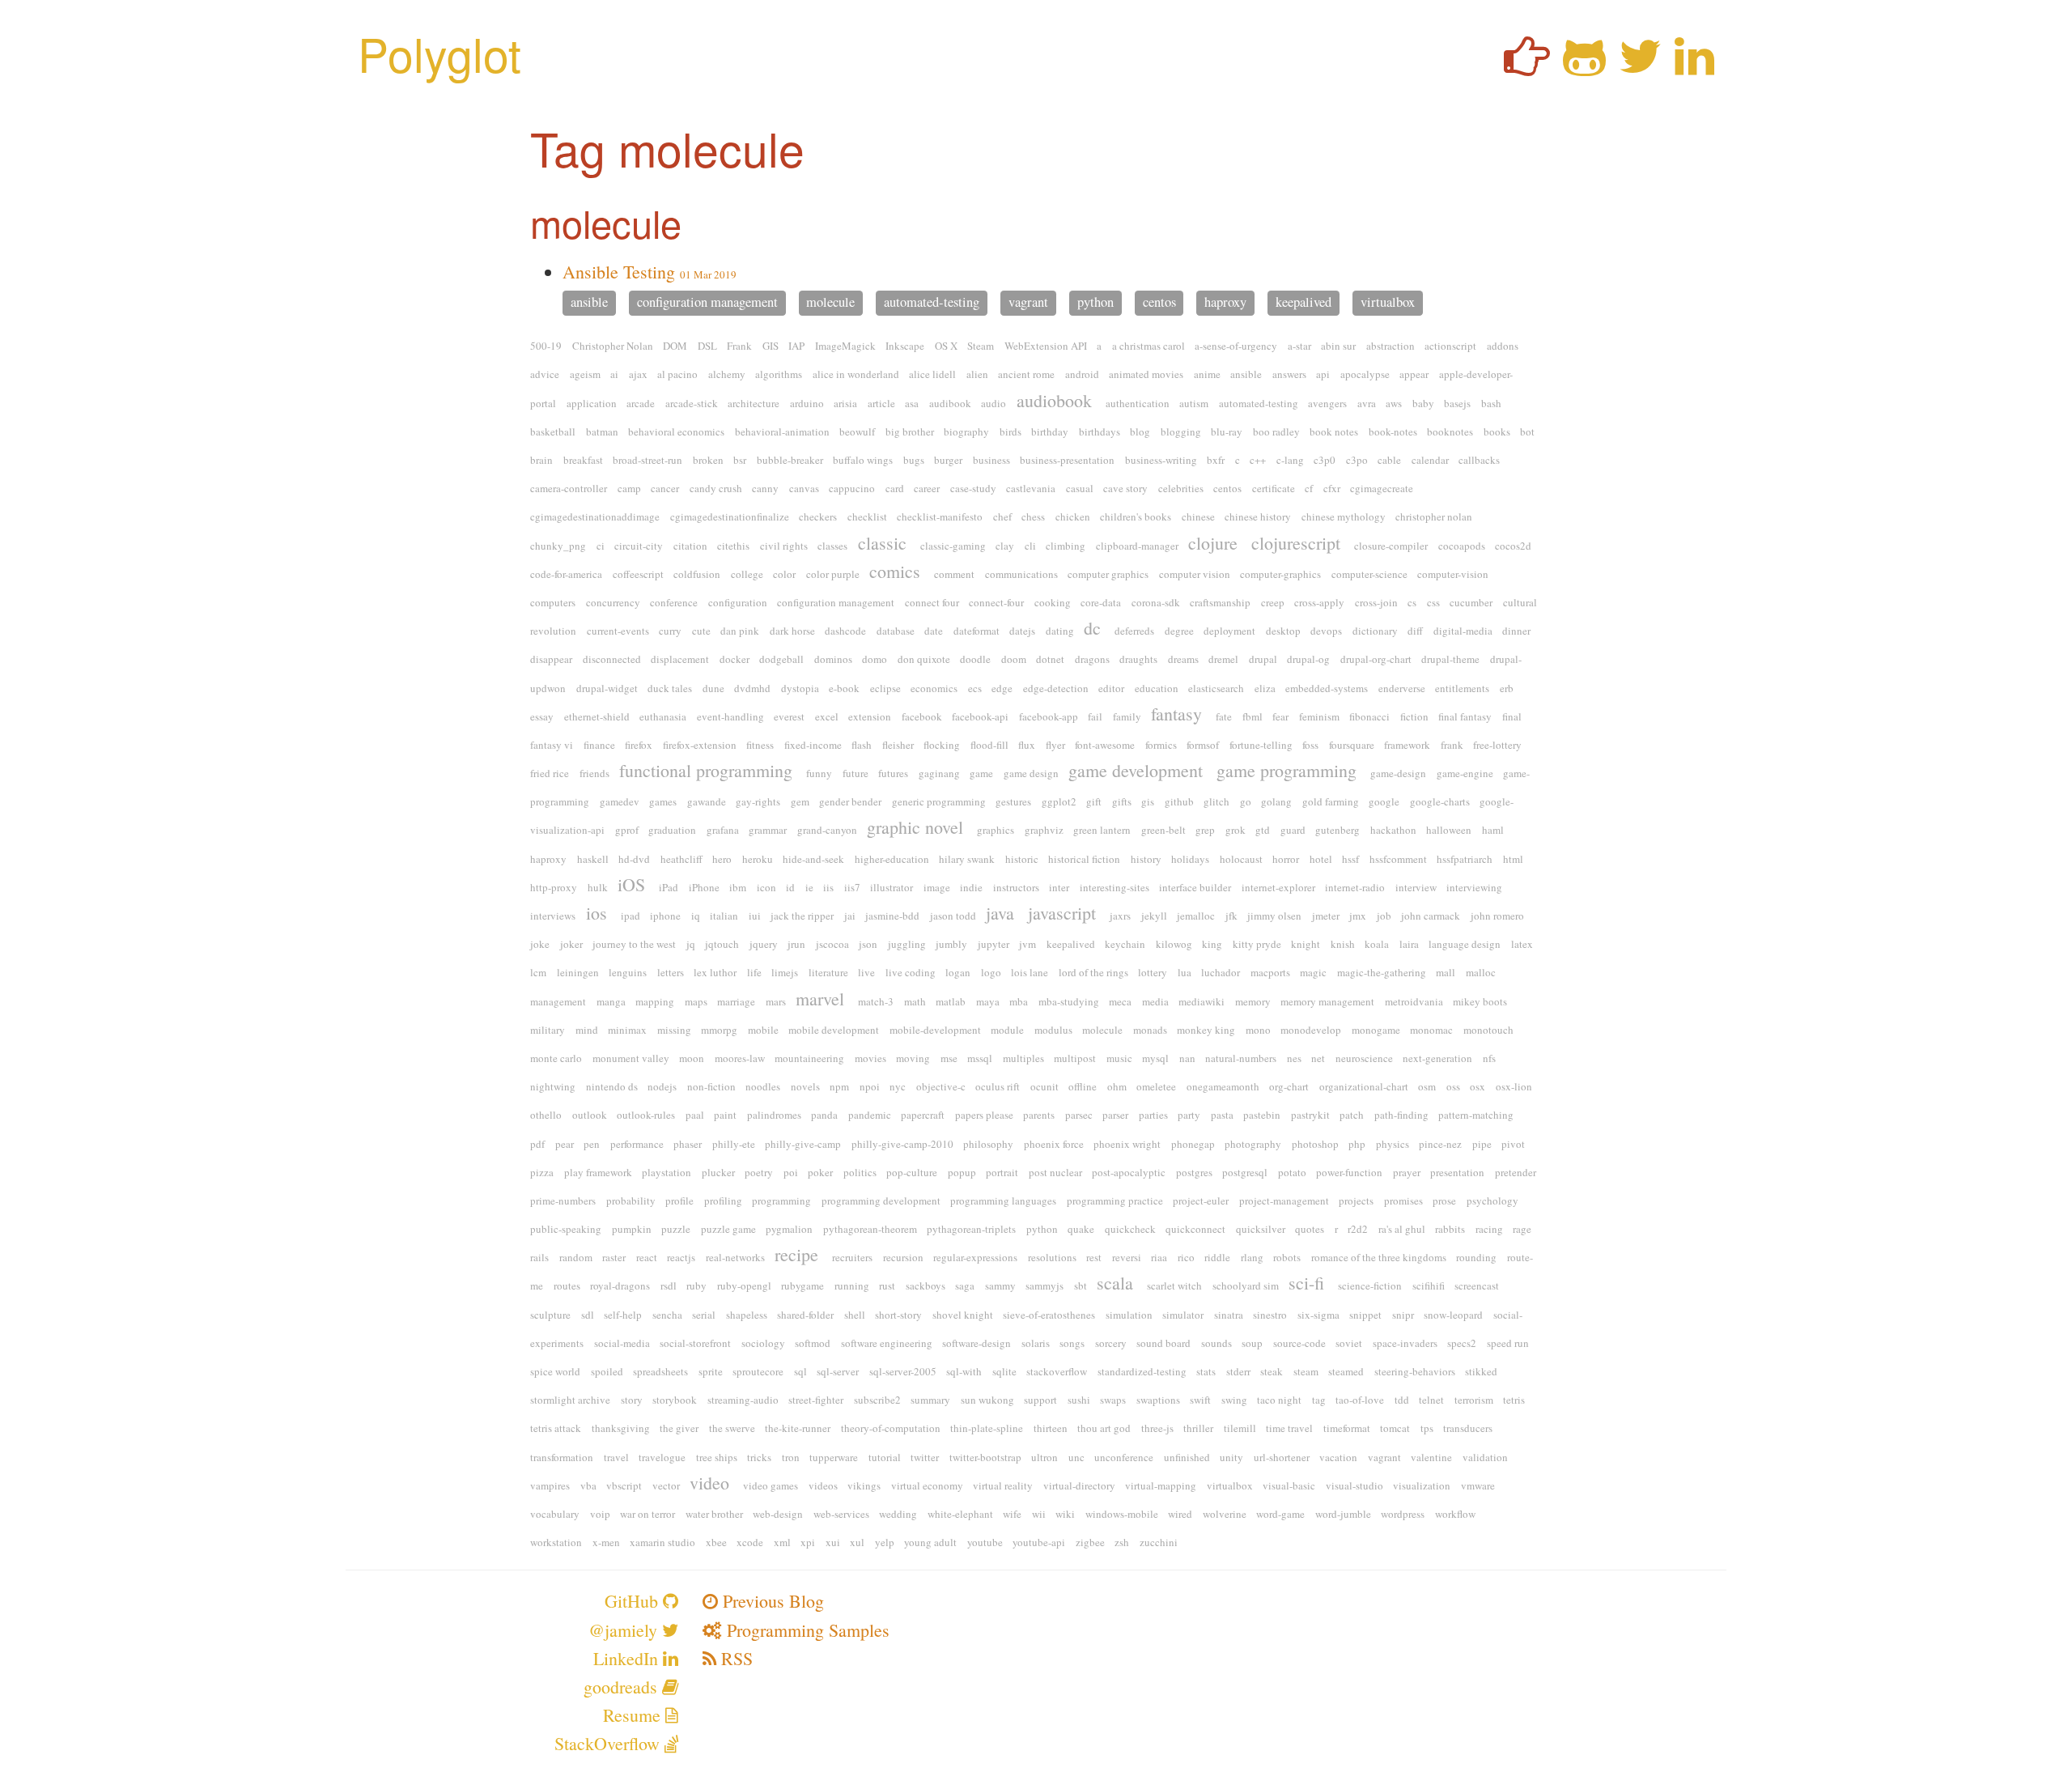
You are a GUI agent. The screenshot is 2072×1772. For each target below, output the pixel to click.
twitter (925, 1457)
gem (800, 801)
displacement (680, 659)
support (1040, 1400)
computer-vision (1453, 574)
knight (1306, 944)
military (548, 1030)
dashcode (845, 631)
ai (614, 374)
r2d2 (1358, 1229)
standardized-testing (1142, 1371)
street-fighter (816, 1400)
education (1157, 688)
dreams (1183, 659)
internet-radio (1355, 887)
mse (949, 1058)
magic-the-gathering (1382, 972)
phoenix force (1054, 1144)
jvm (1028, 944)
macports (1270, 972)
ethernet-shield (597, 716)
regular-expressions (975, 1257)
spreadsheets (660, 1371)
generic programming (939, 801)
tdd (1402, 1400)
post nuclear (1055, 1172)
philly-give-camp (803, 1144)
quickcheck (1130, 1229)
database (896, 631)
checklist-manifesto (940, 516)
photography (1253, 1144)
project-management (1284, 1200)
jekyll (1154, 916)
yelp (885, 1542)
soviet (1349, 1343)
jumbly (951, 944)
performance (637, 1144)
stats (1206, 1371)
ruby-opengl (744, 1285)
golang (1276, 801)
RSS (735, 1658)
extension (870, 716)
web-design (778, 1514)
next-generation (1437, 1058)
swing (1234, 1400)
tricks (759, 1457)
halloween (1449, 830)
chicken (1073, 516)
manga (611, 1001)
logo (991, 972)
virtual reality (1003, 1485)
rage (1522, 1229)
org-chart (1289, 1086)
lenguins (628, 972)
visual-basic (1289, 1485)
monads (1150, 1030)
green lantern (1102, 830)
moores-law (740, 1058)
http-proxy (554, 887)
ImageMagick (845, 346)
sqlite (1004, 1371)
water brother (714, 1514)
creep (1273, 602)
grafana (723, 830)
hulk (598, 887)
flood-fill (989, 745)
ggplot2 (1059, 801)
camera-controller (569, 488)
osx (1478, 1086)
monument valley (631, 1058)
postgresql (1245, 1172)
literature (828, 972)
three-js (1157, 1428)
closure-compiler (1391, 546)
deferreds (1134, 631)
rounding (1476, 1257)
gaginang (939, 773)
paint (725, 1115)
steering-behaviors (1415, 1371)
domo (875, 659)
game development (1136, 770)
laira (1409, 944)
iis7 (852, 887)
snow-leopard (1453, 1315)
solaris (1036, 1343)
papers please (984, 1115)
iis (828, 887)
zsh (1122, 1542)
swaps (1113, 1400)
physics (1393, 1144)
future (856, 773)
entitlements (1462, 688)
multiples (1023, 1058)
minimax (627, 1030)
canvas (804, 488)
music (1119, 1058)
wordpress (1403, 1514)
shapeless (747, 1315)
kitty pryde (1257, 944)
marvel (820, 999)
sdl (588, 1315)
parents (1039, 1115)
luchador (1221, 972)
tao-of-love (1360, 1400)
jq (691, 944)
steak (1272, 1371)
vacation (1338, 1457)
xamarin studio (662, 1542)
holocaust (1241, 859)
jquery (764, 944)
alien (977, 374)
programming (781, 1200)
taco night (1279, 1400)
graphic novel (915, 827)
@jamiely (625, 1630)
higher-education (892, 859)
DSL (707, 346)
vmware (1478, 1485)
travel (616, 1457)
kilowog (1174, 944)
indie (971, 887)
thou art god (1104, 1428)
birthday (1050, 431)
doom (1014, 659)
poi (791, 1172)
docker (735, 659)
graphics (996, 830)
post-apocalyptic (1129, 1172)
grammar (768, 830)
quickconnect (1195, 1229)
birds (1011, 431)
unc (1076, 1457)
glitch (1216, 801)
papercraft (923, 1115)
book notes (1334, 431)
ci (601, 546)
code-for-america (566, 574)
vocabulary (555, 1514)
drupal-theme (1450, 659)
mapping (655, 1001)
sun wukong (987, 1400)
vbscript (624, 1485)
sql (800, 1371)
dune (713, 688)
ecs (975, 688)
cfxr (1332, 488)
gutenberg (1337, 830)
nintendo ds (612, 1086)
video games (771, 1485)
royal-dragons (620, 1285)
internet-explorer (1278, 887)
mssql (980, 1058)
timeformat (1347, 1428)
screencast (1477, 1285)
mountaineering (809, 1058)
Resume (634, 1715)
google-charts (1440, 801)
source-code (1299, 1343)
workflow (1455, 1514)
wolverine (1225, 1514)
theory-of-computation (891, 1428)
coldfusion (697, 574)
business (991, 460)
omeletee (1156, 1086)
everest (789, 716)
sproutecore (758, 1371)
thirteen (1051, 1428)
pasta (1222, 1115)
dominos (833, 659)
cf (1309, 488)
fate (1224, 716)
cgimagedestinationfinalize (730, 516)
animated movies (1146, 374)
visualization (1422, 1485)
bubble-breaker (790, 460)
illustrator (892, 887)
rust (887, 1285)
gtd (1263, 830)
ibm (738, 887)
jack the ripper (802, 916)
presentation (1457, 1172)
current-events (618, 631)
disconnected (612, 659)
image (937, 887)
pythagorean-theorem (870, 1229)
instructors (1016, 887)
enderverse (1402, 688)
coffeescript (638, 574)
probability (631, 1200)
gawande (707, 801)
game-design (1398, 773)
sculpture (550, 1315)
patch (1352, 1115)
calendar (1430, 460)
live (866, 972)
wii (1039, 1514)
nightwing (553, 1086)
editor (1111, 688)
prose (1444, 1200)
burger (948, 460)
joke (540, 944)
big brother (910, 431)
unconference (1124, 1457)
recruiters (852, 1257)
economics (934, 688)
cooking (1053, 602)
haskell (593, 859)
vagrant (1028, 303)
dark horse (792, 631)
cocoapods (1462, 546)
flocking (942, 745)
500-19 (546, 346)
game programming (1287, 770)
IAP (796, 346)
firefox (639, 745)
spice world (555, 1371)
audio (994, 403)
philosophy (988, 1144)
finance (599, 745)
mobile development (834, 1030)
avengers (1327, 403)
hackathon (1393, 830)
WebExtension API (1046, 346)
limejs (785, 972)
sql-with (964, 1371)
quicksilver (1261, 1229)
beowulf (857, 431)
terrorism (1474, 1400)
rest (1094, 1257)
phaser (688, 1144)
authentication (1138, 403)
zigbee (1090, 1542)
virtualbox (1388, 303)
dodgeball (781, 659)
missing (674, 1030)
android (1082, 374)
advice (545, 374)
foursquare (1352, 745)
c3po (1357, 460)
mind (587, 1030)
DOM (675, 346)
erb (1507, 688)
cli (1030, 546)
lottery (1153, 972)
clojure (1213, 543)
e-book (844, 688)
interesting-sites (1115, 887)
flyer (1055, 745)
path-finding (1401, 1115)
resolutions (1052, 1257)
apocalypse (1365, 374)
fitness (760, 745)
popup (962, 1172)
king (1212, 944)
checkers (818, 516)
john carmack (1431, 916)
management (558, 1001)
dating (1060, 631)
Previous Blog (771, 1601)
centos (1159, 303)
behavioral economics (676, 431)
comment (954, 574)
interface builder (1195, 887)
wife (1012, 1514)
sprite (711, 1371)
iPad (669, 887)
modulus (1053, 1030)
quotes (1310, 1229)
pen (592, 1144)
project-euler (1201, 1200)
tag (1319, 1400)
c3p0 (1325, 460)
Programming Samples (806, 1630)
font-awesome (1105, 745)
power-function (1349, 1172)
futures (893, 773)
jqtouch (722, 944)
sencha (667, 1315)
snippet (1365, 1315)
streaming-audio (743, 1400)
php (1357, 1144)
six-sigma (1318, 1315)
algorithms (779, 374)
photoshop (1315, 1144)
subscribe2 (877, 1400)
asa (912, 403)
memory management (1327, 1001)
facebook (922, 716)
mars (776, 1001)
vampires (550, 1485)
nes (1294, 1058)
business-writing (1161, 460)
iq (696, 916)
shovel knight (963, 1315)
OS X (946, 346)
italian (724, 916)
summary (930, 1400)
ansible (589, 303)
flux (1027, 745)
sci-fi (1306, 1283)
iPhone (704, 887)
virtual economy (927, 1485)
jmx (1358, 916)
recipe (796, 1254)
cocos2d (1513, 546)
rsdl (669, 1285)
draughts (1138, 659)
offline (1083, 1086)
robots (1287, 1257)
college (747, 574)
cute (701, 631)
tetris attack (556, 1428)
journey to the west (634, 944)
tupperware (834, 1457)
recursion (903, 1257)
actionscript (1450, 346)
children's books (1136, 516)
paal (695, 1115)
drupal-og (1308, 659)
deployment (1229, 631)
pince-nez (1440, 1144)
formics (1161, 745)
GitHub (634, 1601)
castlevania (1031, 488)
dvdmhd (752, 688)
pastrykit (1310, 1115)
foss (1310, 745)
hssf (1350, 859)
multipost (1075, 1058)
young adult (930, 1542)
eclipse (885, 688)
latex (1522, 944)
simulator (1183, 1315)
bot (1527, 431)
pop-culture (912, 1172)
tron (791, 1457)
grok (1236, 830)
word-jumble (1343, 1514)
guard (1293, 830)
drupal (1263, 659)
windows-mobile (1122, 1514)
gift (1094, 801)
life (754, 972)
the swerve (732, 1428)
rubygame (802, 1285)
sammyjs (1044, 1285)
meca (1120, 1001)
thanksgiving (621, 1428)
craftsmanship (1220, 602)
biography (966, 431)
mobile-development (935, 1030)
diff (1415, 631)
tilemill (1240, 1428)
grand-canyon (827, 830)
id (790, 887)
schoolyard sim (1246, 1285)
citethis (733, 546)
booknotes (1450, 431)
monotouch (1488, 1030)
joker (571, 944)
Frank (739, 346)
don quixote (924, 659)
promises (1403, 1200)
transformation (562, 1457)
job (1384, 916)
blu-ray (1227, 431)
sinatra (1229, 1315)
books (1497, 431)
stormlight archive (570, 1400)
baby (1423, 403)
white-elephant (960, 1514)
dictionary (1375, 631)
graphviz (1044, 830)
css (1433, 602)
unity (1231, 1457)
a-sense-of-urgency (1236, 346)
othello (546, 1115)
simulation (1129, 1315)
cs (1412, 602)
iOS (631, 884)
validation (1485, 1457)
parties (1153, 1115)
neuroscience (1364, 1058)
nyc (898, 1086)
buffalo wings (863, 460)
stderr (1238, 1371)
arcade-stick (692, 403)
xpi (808, 1542)
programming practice (1115, 1200)
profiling (723, 1200)
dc (1092, 628)
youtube (985, 1542)
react (647, 1257)
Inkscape (905, 346)
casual (1080, 488)
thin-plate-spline (987, 1428)
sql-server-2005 (903, 1371)
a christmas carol (1149, 346)
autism (1194, 403)
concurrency (613, 602)
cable (1389, 460)
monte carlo (556, 1058)
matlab (951, 1001)
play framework (598, 1172)
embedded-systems (1327, 688)
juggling (907, 944)
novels (805, 1086)
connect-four (996, 602)
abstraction (1391, 346)
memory (1253, 1001)
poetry (759, 1172)
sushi (1079, 1400)
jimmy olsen (1274, 916)
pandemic (870, 1115)
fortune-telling (1261, 745)
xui (833, 1542)
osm (1427, 1086)
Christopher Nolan (613, 346)
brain (541, 460)
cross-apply (1319, 602)
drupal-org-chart (1376, 659)
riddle (1217, 1257)
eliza (1265, 688)
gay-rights (758, 801)
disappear (551, 659)
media (1155, 1001)
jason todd (953, 916)
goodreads (623, 1687)
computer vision (1195, 574)
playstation (667, 1172)
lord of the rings (1093, 972)
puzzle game (728, 1229)
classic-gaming (953, 546)
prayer (1407, 1172)
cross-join (1376, 602)
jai (850, 916)
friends (594, 773)
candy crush (716, 488)
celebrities (1181, 488)
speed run (1508, 1343)
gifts (1122, 801)
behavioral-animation (782, 431)
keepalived (1303, 303)
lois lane (1030, 972)
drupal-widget (607, 688)
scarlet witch (1174, 1285)
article (881, 403)
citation (690, 546)
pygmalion (789, 1229)
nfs (1489, 1058)
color (784, 574)
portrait (1002, 1172)
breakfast (583, 460)
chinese (1198, 516)
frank (1452, 745)
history (1146, 859)
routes (567, 1285)
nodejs (662, 1086)
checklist (867, 516)
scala (1115, 1283)
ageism (585, 374)
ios (597, 913)
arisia (845, 403)
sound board (1163, 1343)
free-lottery (1497, 745)
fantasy (1176, 714)
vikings (864, 1485)
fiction (1414, 716)
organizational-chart (1364, 1086)
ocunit (1044, 1086)
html (1513, 859)
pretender (1516, 1172)
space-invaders (1405, 1343)
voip (600, 1514)
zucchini (1159, 1542)
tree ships (717, 1457)
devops (1326, 631)
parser (1115, 1115)
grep (1205, 830)
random (576, 1257)
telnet (1431, 1400)
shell (855, 1315)
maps (696, 1001)
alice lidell (932, 374)
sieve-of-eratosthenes (1049, 1315)
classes (832, 546)
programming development (881, 1200)
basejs (1457, 403)
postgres (1194, 1172)
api (1323, 374)
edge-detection (1056, 688)
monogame (1376, 1030)
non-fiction (711, 1086)
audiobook (1054, 400)
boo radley (1276, 431)
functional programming (706, 770)
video (709, 1483)
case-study (973, 488)
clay (1005, 546)
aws (1394, 403)
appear (1414, 374)
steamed (1346, 1371)
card (895, 488)
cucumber (1471, 602)
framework (1407, 745)
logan (958, 972)
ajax (638, 374)
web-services (841, 1514)
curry (670, 631)
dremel (1223, 659)
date (934, 631)
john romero (1497, 916)
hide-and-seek (813, 859)
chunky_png (558, 546)
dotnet (1050, 659)
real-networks (735, 1257)
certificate (1274, 488)
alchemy (727, 374)
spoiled (607, 1371)
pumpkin (632, 1229)
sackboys (926, 1285)
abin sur (1338, 346)
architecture (754, 403)
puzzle (676, 1229)
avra (1367, 403)
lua (1185, 972)
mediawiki (1202, 1001)
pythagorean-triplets (971, 1229)
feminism (1319, 716)
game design (1031, 773)
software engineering (887, 1343)
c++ (1258, 460)
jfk (1231, 916)
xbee (716, 1542)
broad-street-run (647, 460)
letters (671, 972)
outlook (590, 1115)
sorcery (1111, 1343)
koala (1377, 944)
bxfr (1216, 460)
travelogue (662, 1457)
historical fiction (1084, 859)
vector (666, 1485)
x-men (606, 1542)
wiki (1065, 1514)
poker (820, 1172)
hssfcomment (1398, 859)
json (868, 944)
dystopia (800, 688)
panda (824, 1115)
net (1318, 1058)
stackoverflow (1057, 1371)
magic (1313, 972)
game (981, 773)
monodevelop (1311, 1030)
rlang (1252, 1257)
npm (839, 1086)
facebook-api (980, 716)
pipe (1482, 1144)
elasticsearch (1216, 688)
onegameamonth (1223, 1086)
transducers (1468, 1428)
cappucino (852, 488)
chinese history (1258, 516)
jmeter (1326, 916)
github (1179, 801)
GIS (771, 346)
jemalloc (1196, 916)
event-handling (730, 716)
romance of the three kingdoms (1379, 1257)
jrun (796, 944)
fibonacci (1369, 716)
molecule (830, 303)
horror (1286, 859)
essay (542, 716)
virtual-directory (1079, 1485)
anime (1207, 374)
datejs (1022, 631)
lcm (538, 972)
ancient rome (1026, 374)
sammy (1000, 1285)
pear (565, 1144)
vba (588, 1485)
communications (1021, 574)
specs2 (1462, 1343)
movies (870, 1058)
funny (819, 773)
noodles (763, 1086)
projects (1356, 1200)
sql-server (838, 1371)
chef (1002, 516)
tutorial (885, 1457)
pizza (542, 1172)
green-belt (1163, 830)
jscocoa (832, 944)
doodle (975, 659)
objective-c (941, 1086)
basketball (553, 431)
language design (1465, 944)
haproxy (1225, 303)
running (852, 1285)
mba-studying (1069, 1001)
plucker (718, 1172)
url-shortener (1282, 1457)
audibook (950, 403)
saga (965, 1285)
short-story (898, 1315)
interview (1416, 887)
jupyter (994, 944)
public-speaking (566, 1229)
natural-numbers (1241, 1058)
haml (1493, 830)
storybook (675, 1400)
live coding (911, 972)
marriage (736, 1001)
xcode (750, 1542)
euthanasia (663, 716)
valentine (1431, 1457)
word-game (1280, 1514)
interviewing (1474, 887)
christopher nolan (1434, 516)
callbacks (1479, 460)
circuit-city (639, 546)
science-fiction (1370, 1285)
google (1384, 801)
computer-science (1369, 574)
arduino (807, 403)
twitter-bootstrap (985, 1457)
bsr (740, 460)
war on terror (647, 1514)
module (1007, 1030)
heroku (758, 859)
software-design (977, 1343)
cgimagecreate (1382, 488)
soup (1252, 1343)
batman (602, 431)
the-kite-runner (798, 1428)
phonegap (1193, 1144)
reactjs (681, 1257)
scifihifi (1429, 1285)
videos (823, 1485)
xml (782, 1542)
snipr (1403, 1315)
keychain (1125, 944)
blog (1140, 431)
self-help (623, 1315)
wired (1180, 1514)
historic (1022, 859)
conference (674, 602)
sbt (1081, 1285)
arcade (641, 403)
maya (988, 1001)
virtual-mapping (1161, 1485)
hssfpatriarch (1465, 859)
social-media (622, 1343)
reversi (1127, 1257)
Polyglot (439, 53)
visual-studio (1354, 1485)
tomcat (1395, 1428)
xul (857, 1542)
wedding (898, 1514)
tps (1427, 1428)
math (915, 1001)
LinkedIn (628, 1658)
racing (1489, 1229)
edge (1002, 688)
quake (1081, 1229)
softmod (813, 1343)
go (1246, 801)
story (632, 1400)
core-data (1101, 602)
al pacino (677, 374)
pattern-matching (1476, 1115)
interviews (553, 916)
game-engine (1465, 773)
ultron (1044, 1457)
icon (766, 887)
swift (1200, 1400)
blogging (1181, 431)
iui (755, 916)
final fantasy (1465, 716)
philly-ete (734, 1144)
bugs (914, 460)
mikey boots (1480, 1001)
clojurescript (1296, 543)
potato (1292, 1172)
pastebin (1262, 1115)
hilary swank (967, 859)
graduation (672, 830)
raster (614, 1257)
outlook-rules (646, 1115)
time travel (1289, 1428)
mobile (763, 1030)
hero (722, 859)
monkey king (1206, 1030)
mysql (1155, 1058)
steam (1306, 1371)
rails (539, 1257)
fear (1280, 716)
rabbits (1450, 1229)
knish (1343, 944)
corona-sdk (1156, 602)
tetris (1514, 1400)
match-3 (876, 1001)
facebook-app (1049, 716)
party (1189, 1115)
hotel (1321, 859)
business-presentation (1067, 460)
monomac (1431, 1030)
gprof (627, 830)
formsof (1203, 745)
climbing (1066, 546)
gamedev (620, 801)
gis (1148, 801)
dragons (1092, 659)
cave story (1125, 488)
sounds (1216, 1343)
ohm (1117, 1086)
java (1000, 913)
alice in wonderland (856, 374)
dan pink (740, 631)
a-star (1299, 346)
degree (1179, 631)
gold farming (1331, 801)
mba (1019, 1001)
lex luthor (715, 972)
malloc (1481, 972)
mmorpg (719, 1030)
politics (860, 1172)
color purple (833, 574)
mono (1258, 1030)
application (592, 403)
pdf (537, 1144)
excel (827, 716)
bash (1491, 403)
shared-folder (805, 1315)
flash (862, 745)
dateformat (977, 631)
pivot (1513, 1144)
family (1127, 716)
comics (895, 571)
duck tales (670, 688)
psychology (1492, 1200)
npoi (870, 1086)
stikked (1481, 1371)
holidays (1190, 859)
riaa (1159, 1257)
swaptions (1158, 1400)
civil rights (784, 546)
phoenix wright (1127, 1144)
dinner (1516, 631)
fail (1095, 716)
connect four (932, 602)
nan (1187, 1058)
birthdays (1100, 431)
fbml (1253, 716)
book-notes (1393, 431)
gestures (1013, 801)
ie (809, 887)
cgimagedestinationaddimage (595, 516)
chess (1033, 516)
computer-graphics (1280, 574)
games (663, 801)
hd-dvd (634, 859)
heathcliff (681, 859)
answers (1289, 374)
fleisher (898, 745)
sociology (763, 1343)
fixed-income (813, 745)
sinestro (1270, 1315)
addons (1503, 346)
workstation (556, 1542)
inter (1059, 887)
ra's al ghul (1402, 1229)
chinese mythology (1344, 516)
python (1095, 303)
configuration (738, 602)
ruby (696, 1285)
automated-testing (932, 303)
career (927, 488)
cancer (665, 488)
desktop (1283, 631)
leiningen (578, 972)
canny (765, 488)
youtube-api (1039, 1542)
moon (692, 1058)
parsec (1079, 1115)
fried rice (550, 773)
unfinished (1187, 1457)
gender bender (850, 801)
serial (704, 1315)
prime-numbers (563, 1200)
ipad (631, 916)
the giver (679, 1428)
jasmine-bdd (892, 916)
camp (629, 488)
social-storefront (695, 1343)
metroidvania (1414, 1001)
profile (679, 1200)
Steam (981, 346)
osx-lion (1514, 1086)
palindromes (774, 1115)
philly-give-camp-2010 (902, 1144)
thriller (1198, 1428)
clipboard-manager (1137, 546)
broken (708, 460)
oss (1453, 1086)
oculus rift (998, 1086)
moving (913, 1058)
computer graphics (1108, 574)
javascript (1062, 913)
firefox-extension (700, 745)
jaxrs (1120, 916)
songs (1072, 1343)
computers (553, 602)
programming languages (1003, 1200)
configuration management (707, 303)
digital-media (1463, 631)
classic (882, 543)
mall (1446, 972)
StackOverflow (609, 1743)
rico (1186, 1257)
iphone (665, 916)
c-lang (1290, 460)
